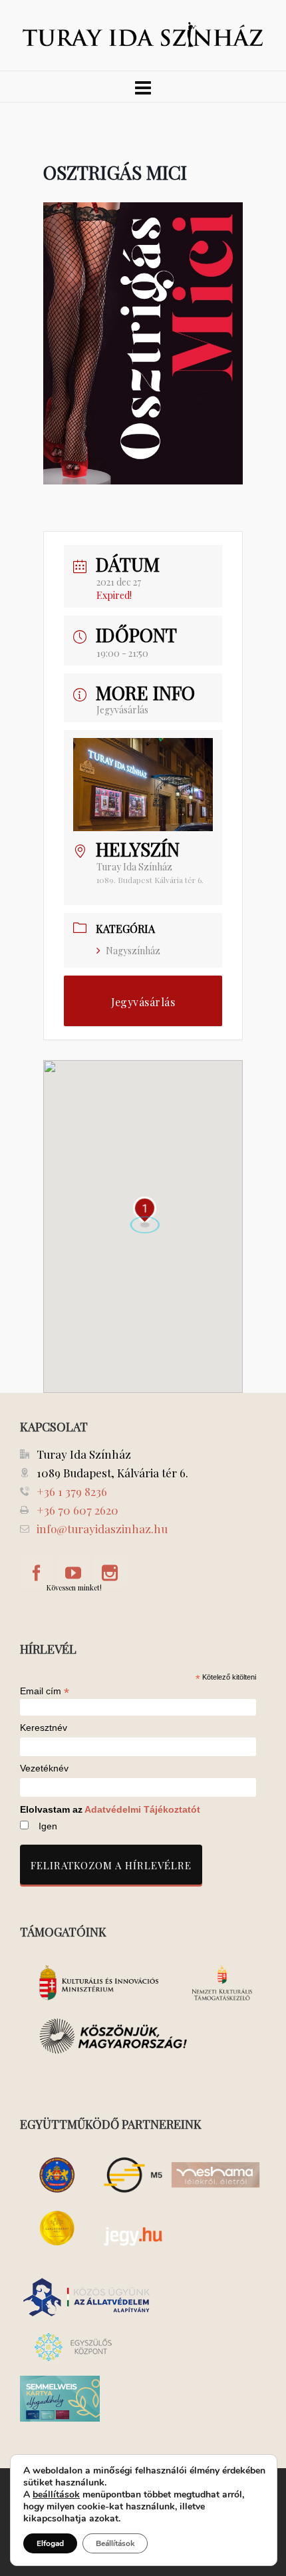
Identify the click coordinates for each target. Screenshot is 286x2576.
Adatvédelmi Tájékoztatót (142, 1809)
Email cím (45, 1691)
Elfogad (50, 2543)
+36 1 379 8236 (72, 1491)
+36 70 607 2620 (77, 1510)
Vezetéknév (44, 1768)
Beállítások (115, 2543)
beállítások (56, 2495)
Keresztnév (44, 1728)
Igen (48, 1826)
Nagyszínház (133, 951)
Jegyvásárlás (122, 710)
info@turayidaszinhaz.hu (102, 1529)
